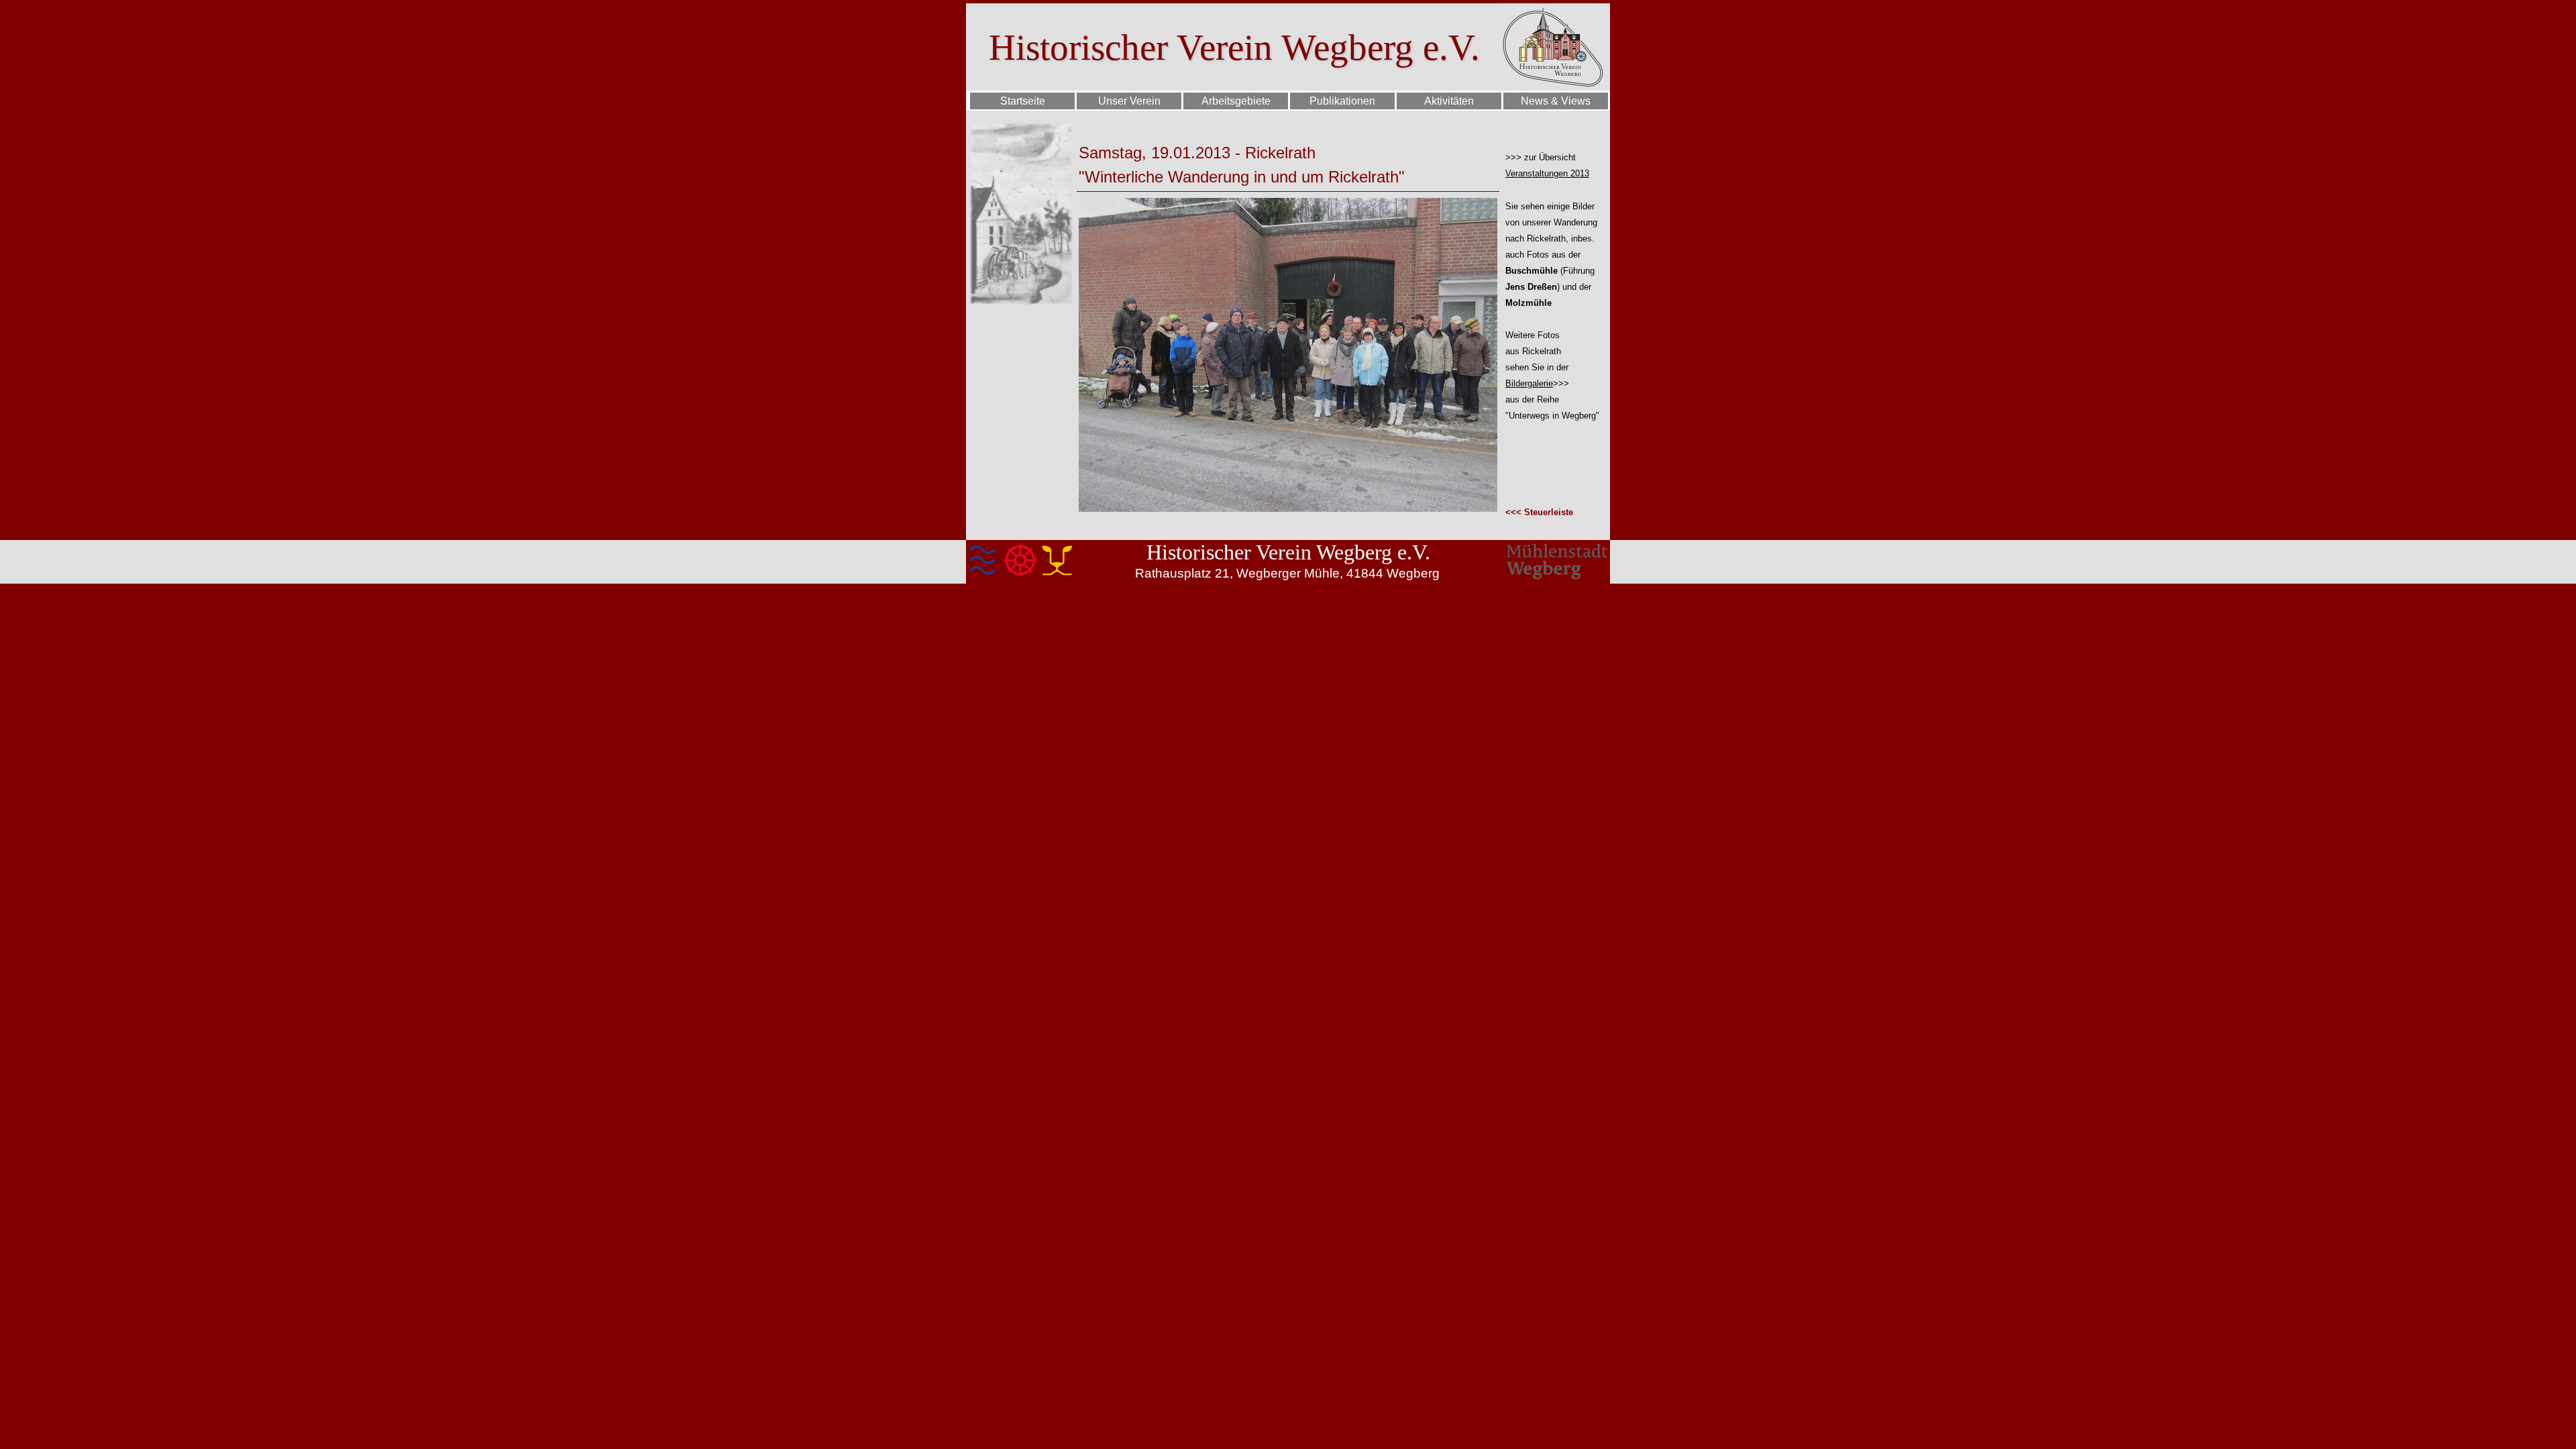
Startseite (1023, 101)
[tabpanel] (1288, 153)
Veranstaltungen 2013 (1547, 173)
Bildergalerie (1529, 383)
